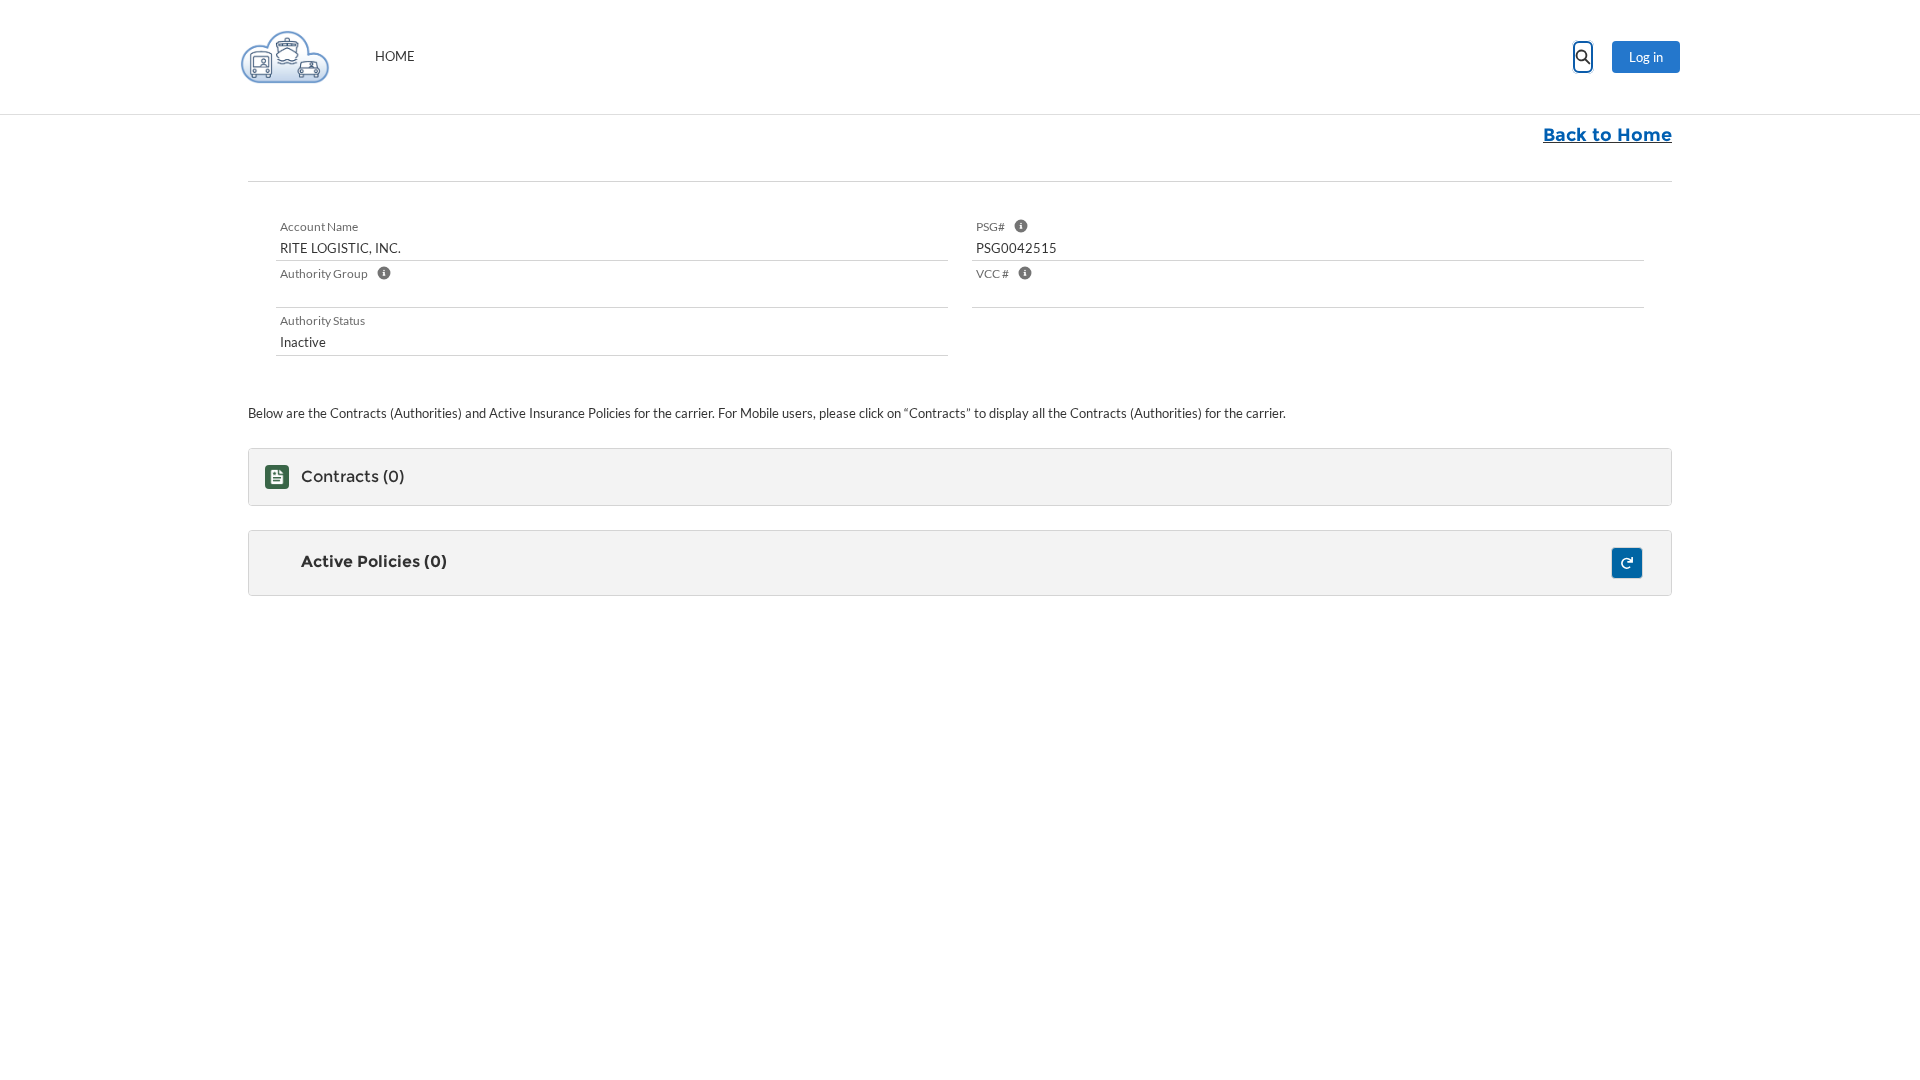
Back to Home (1607, 135)
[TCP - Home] (285, 57)
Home (395, 56)
